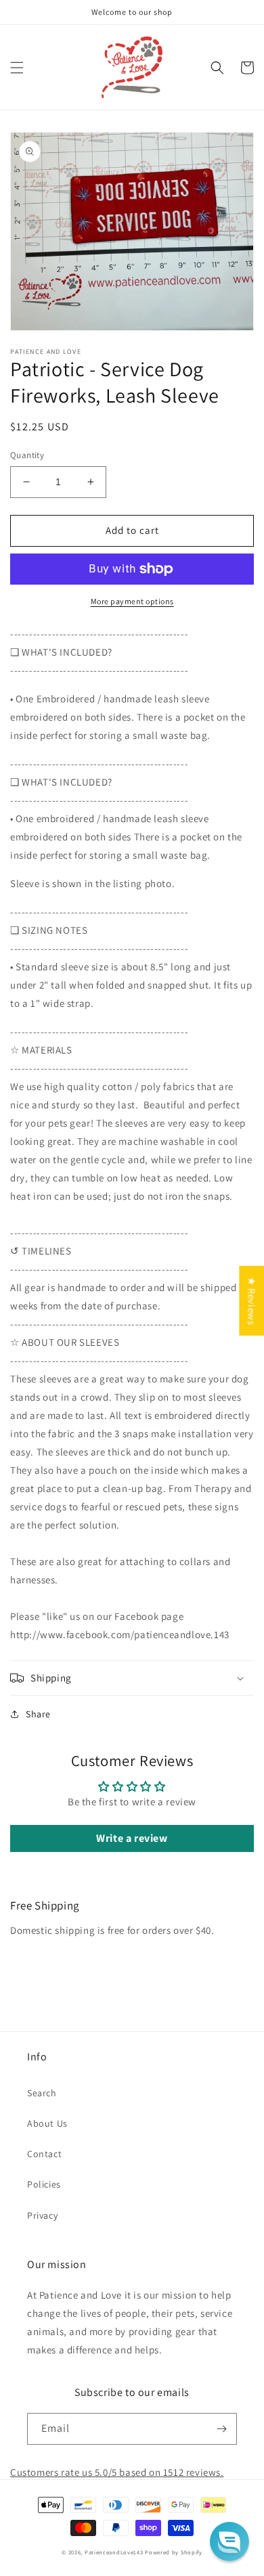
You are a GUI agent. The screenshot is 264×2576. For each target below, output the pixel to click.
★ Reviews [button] (251, 1300)
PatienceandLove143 (114, 2552)
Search (42, 2093)
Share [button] (38, 1714)
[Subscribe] (221, 2429)
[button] (17, 68)
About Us (47, 2123)
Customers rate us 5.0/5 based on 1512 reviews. (117, 2472)
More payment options (132, 601)
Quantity (27, 455)
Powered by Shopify (174, 2552)
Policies (44, 2184)
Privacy (42, 2215)
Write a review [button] (132, 1838)
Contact (44, 2154)
